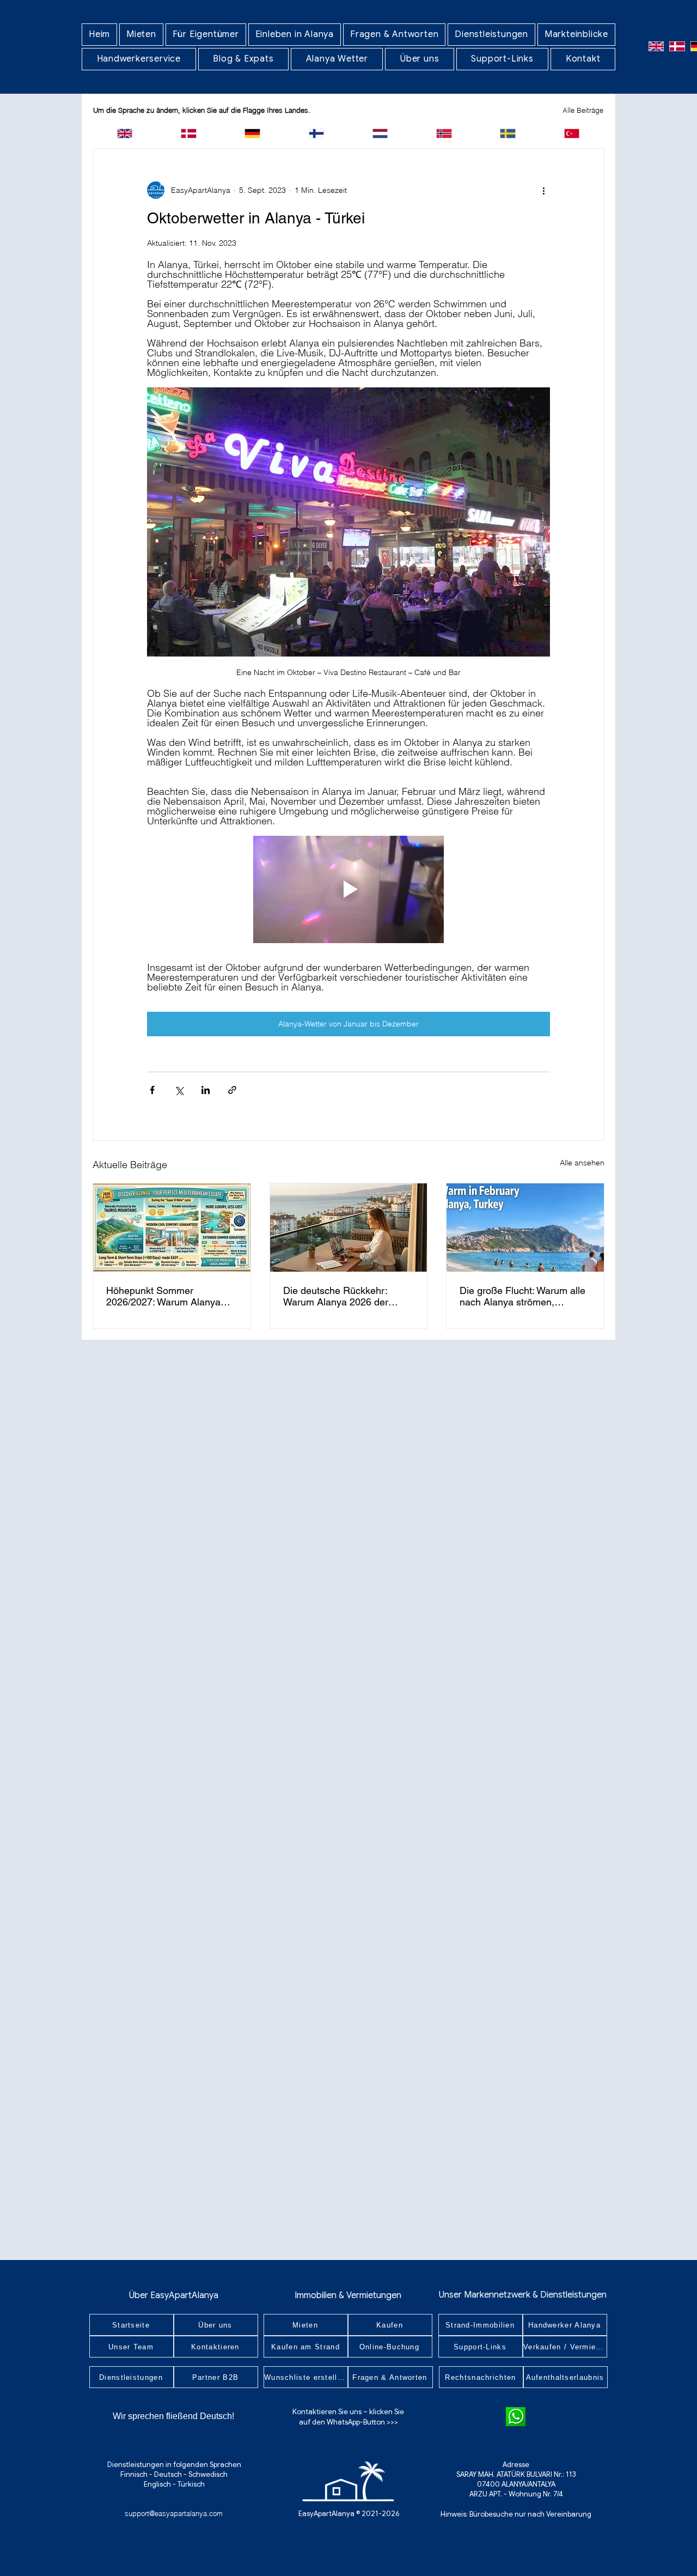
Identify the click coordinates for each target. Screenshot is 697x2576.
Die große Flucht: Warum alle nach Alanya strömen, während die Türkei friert (522, 1296)
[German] (252, 133)
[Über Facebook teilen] (152, 1090)
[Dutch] (380, 133)
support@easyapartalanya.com (174, 2513)
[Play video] (348, 889)
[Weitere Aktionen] (543, 190)
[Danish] (677, 46)
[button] (141, 35)
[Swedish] (508, 133)
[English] (656, 46)
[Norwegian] (444, 133)
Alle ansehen (582, 1163)
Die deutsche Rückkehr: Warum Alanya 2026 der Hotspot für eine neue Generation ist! (336, 1296)
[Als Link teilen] (232, 1090)
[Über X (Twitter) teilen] (179, 1090)
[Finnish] (316, 133)
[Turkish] (571, 133)
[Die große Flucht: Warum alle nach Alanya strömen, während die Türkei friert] (525, 1228)
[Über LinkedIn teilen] (206, 1090)
